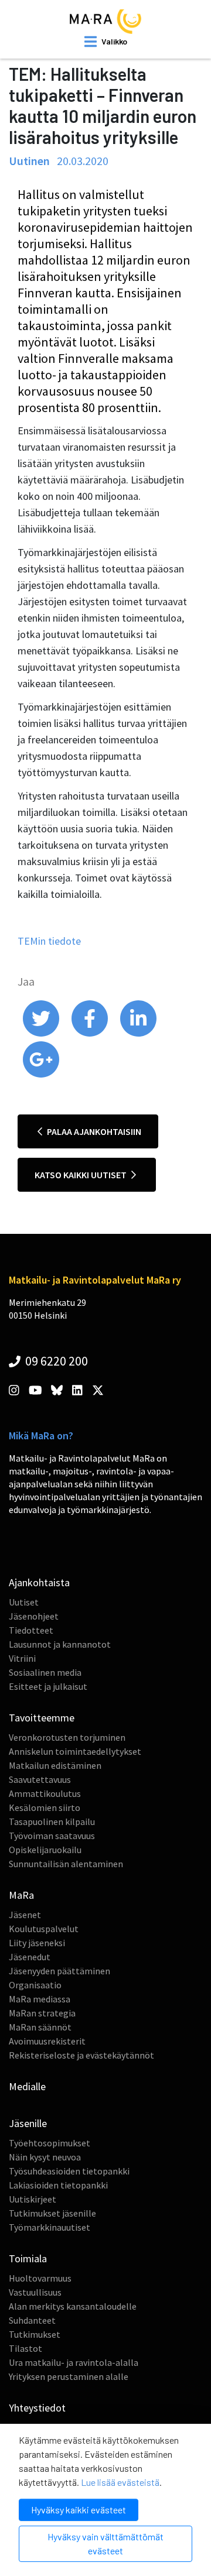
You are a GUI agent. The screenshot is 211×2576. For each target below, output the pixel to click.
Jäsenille (28, 2123)
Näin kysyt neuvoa (45, 2157)
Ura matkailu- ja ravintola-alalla (74, 2362)
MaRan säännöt (40, 2027)
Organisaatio (35, 1985)
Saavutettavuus (40, 1779)
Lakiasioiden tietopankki (58, 2185)
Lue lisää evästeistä (120, 2482)
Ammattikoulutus (45, 1793)
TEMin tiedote (49, 941)
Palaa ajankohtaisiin (93, 1131)
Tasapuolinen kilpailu (52, 1822)
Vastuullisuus (35, 2292)
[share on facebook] (91, 1034)
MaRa (21, 1895)
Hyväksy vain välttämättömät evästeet (105, 2544)
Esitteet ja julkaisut (48, 1686)
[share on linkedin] (138, 1034)
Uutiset (24, 1602)
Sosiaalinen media (45, 1672)
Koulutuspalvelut (44, 1929)
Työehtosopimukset (50, 2143)
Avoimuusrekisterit (47, 2041)
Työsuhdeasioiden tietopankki (69, 2171)
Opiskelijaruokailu (45, 1850)
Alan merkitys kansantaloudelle (73, 2306)
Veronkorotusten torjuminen (67, 1737)
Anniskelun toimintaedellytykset (75, 1751)
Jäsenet (25, 1915)
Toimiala (28, 2258)
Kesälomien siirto (45, 1807)
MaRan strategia (42, 2013)
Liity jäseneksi (37, 1943)
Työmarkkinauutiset (50, 2227)
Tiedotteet (31, 1630)
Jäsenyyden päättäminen (59, 1971)
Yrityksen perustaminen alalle (69, 2376)
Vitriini (22, 1658)
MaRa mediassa (40, 1999)
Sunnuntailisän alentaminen (66, 1864)
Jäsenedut (30, 1957)
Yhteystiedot (37, 2408)
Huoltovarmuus (40, 2278)
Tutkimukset (35, 2334)
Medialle (27, 2086)
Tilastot (25, 2348)
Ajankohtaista (39, 1582)
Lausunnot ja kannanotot (60, 1644)
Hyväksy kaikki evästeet (79, 2510)
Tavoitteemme (42, 1718)
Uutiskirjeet (33, 2199)
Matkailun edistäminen (55, 1765)
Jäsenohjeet (34, 1616)
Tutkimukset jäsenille (52, 2213)
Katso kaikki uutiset (81, 1175)
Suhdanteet (32, 2320)
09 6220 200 (55, 1361)
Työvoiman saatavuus (52, 1836)
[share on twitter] (42, 1034)
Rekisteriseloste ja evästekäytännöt (81, 2055)
